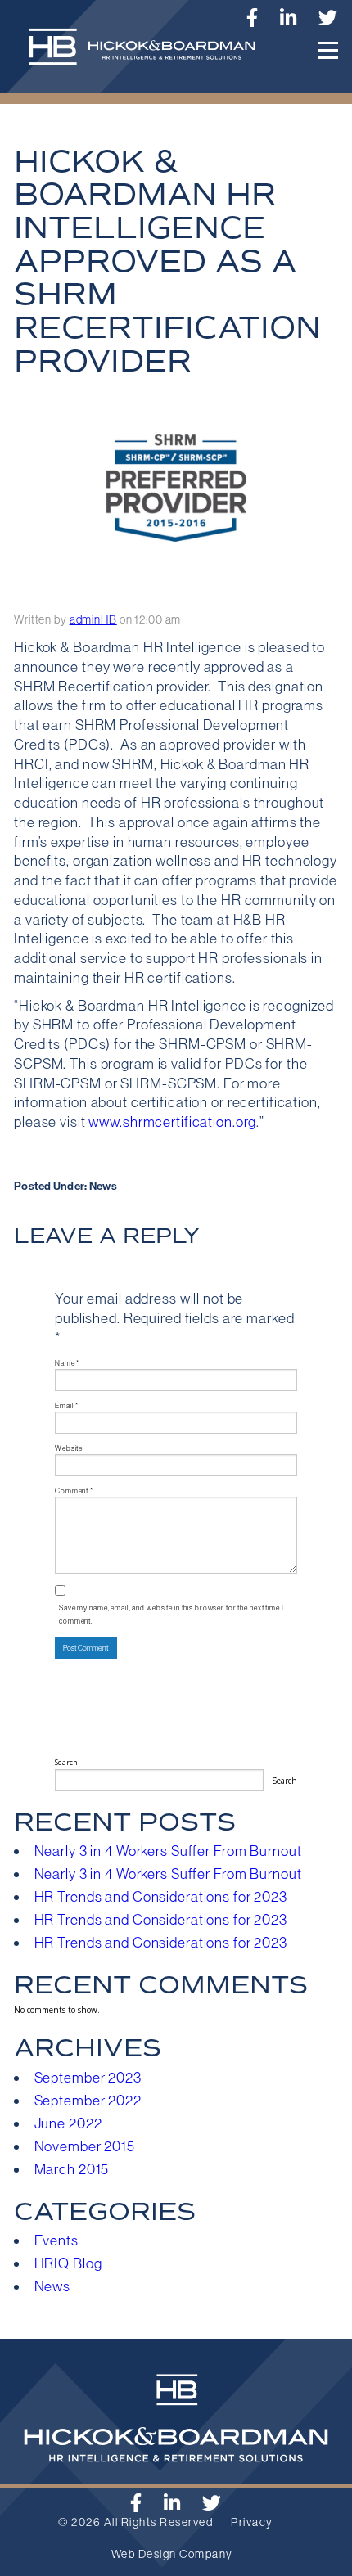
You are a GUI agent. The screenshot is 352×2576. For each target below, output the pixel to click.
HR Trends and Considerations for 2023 (161, 1897)
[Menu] (328, 50)
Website (69, 1448)
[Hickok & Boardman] (149, 55)
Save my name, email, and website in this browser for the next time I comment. (171, 1614)
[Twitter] (328, 18)
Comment (74, 1491)
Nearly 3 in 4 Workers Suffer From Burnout (168, 1851)
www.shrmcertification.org (172, 1122)
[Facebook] (136, 2503)
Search (66, 1763)
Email (67, 1405)
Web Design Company (172, 2554)
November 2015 (85, 2146)
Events (56, 2240)
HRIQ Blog (68, 2263)
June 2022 (68, 2123)
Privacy (252, 2522)
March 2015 (72, 2169)
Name (67, 1363)
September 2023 (88, 2078)
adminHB (93, 619)
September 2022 (88, 2101)
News (103, 1186)
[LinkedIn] (289, 18)
